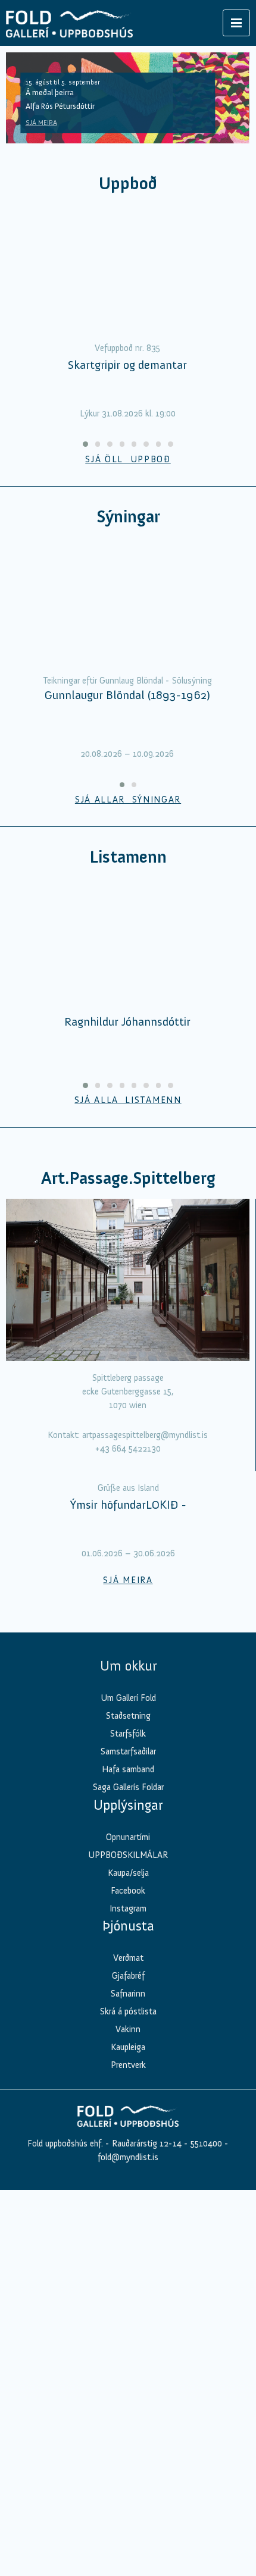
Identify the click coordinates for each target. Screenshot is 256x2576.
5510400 (206, 2143)
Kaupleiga (128, 2047)
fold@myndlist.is (128, 2157)
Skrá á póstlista (128, 2011)
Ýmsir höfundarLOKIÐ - (128, 1505)
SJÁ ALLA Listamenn (128, 1100)
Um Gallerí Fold (128, 1698)
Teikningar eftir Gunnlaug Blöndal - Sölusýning (127, 681)
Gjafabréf (128, 1976)
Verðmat (128, 1958)
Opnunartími (128, 1837)
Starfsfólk (128, 1734)
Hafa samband (128, 1769)
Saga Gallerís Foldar (128, 1787)
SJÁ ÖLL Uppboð (128, 459)
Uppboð (128, 184)
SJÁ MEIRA (41, 123)
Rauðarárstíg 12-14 (146, 2143)
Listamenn (128, 857)
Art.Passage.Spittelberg (128, 1178)
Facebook (128, 1891)
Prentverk (128, 2065)
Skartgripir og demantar (127, 365)
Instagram (128, 1909)
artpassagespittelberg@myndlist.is (145, 1435)
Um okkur (128, 1666)
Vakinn (128, 2029)
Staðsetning (128, 1716)
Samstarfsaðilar (128, 1751)
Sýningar (128, 517)
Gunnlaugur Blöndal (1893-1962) (127, 695)
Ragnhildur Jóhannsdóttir (127, 1021)
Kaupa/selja (128, 1873)
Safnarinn (128, 1994)
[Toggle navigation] (236, 23)
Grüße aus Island (128, 1488)
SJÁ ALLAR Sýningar (128, 800)
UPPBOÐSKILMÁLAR (128, 1855)
